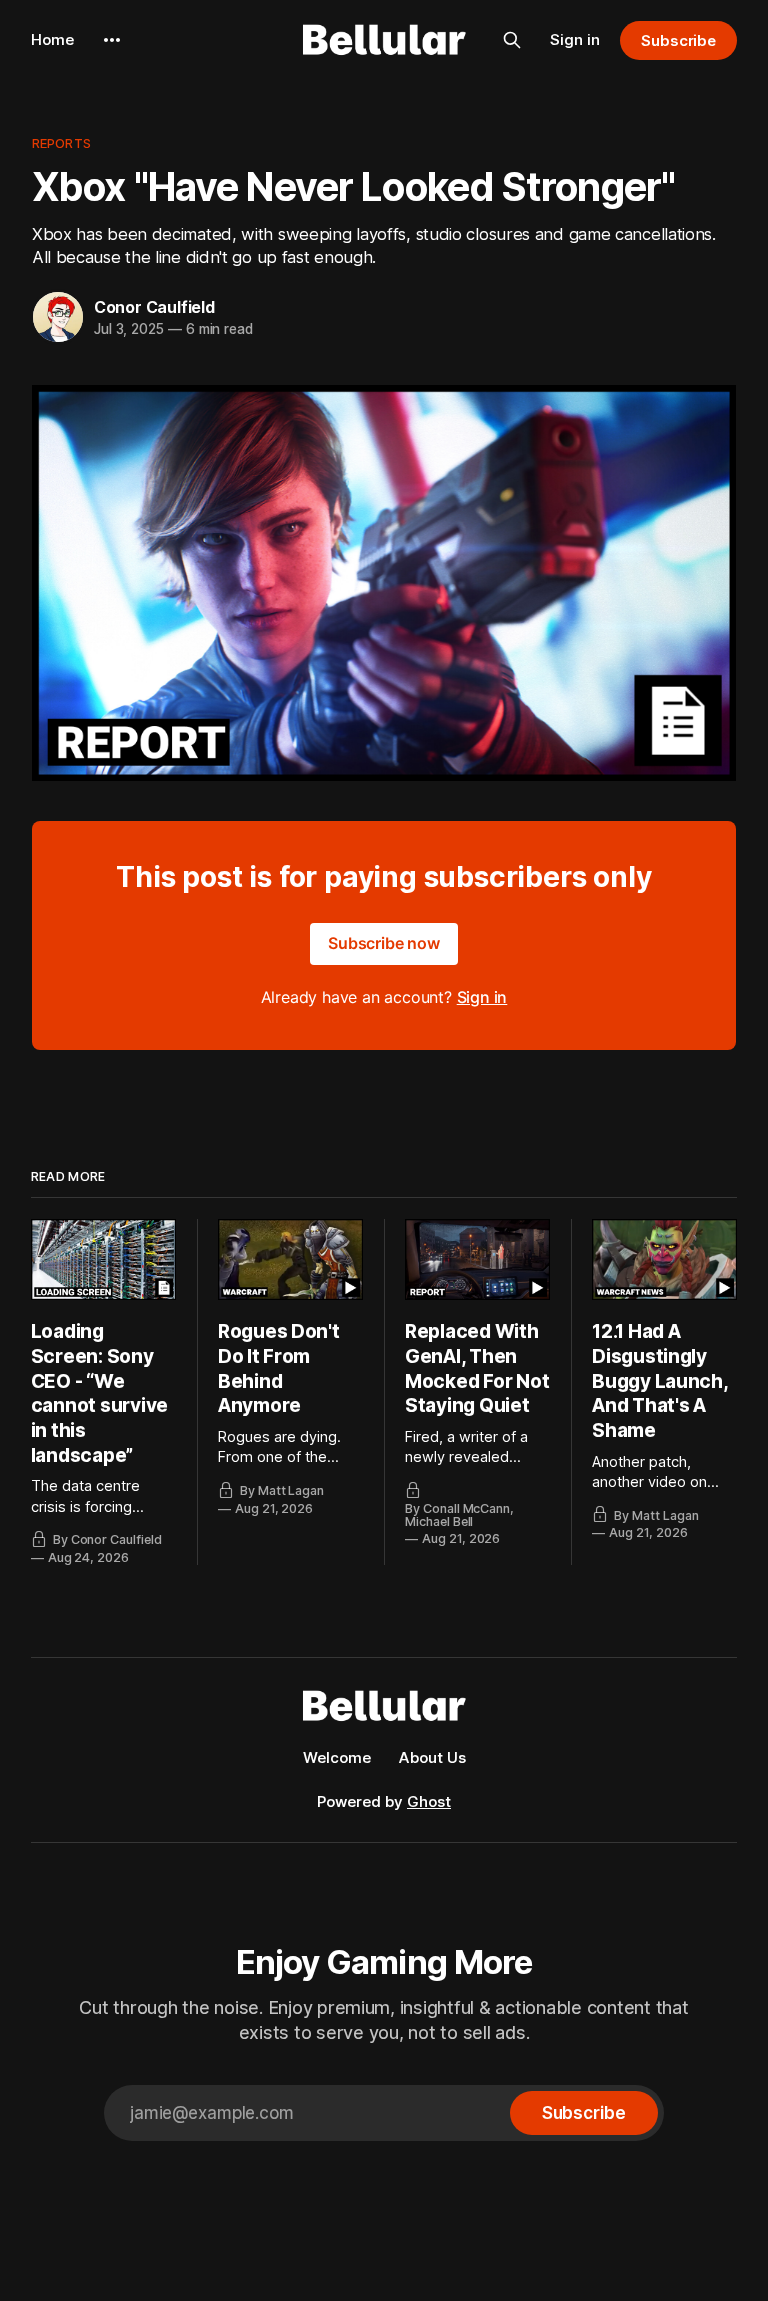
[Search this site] (512, 40)
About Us (432, 1757)
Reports (61, 143)
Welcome (337, 1757)
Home (52, 39)
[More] (112, 40)
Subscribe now (384, 943)
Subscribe (678, 40)
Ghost (429, 1801)
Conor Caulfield (154, 307)
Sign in (575, 39)
